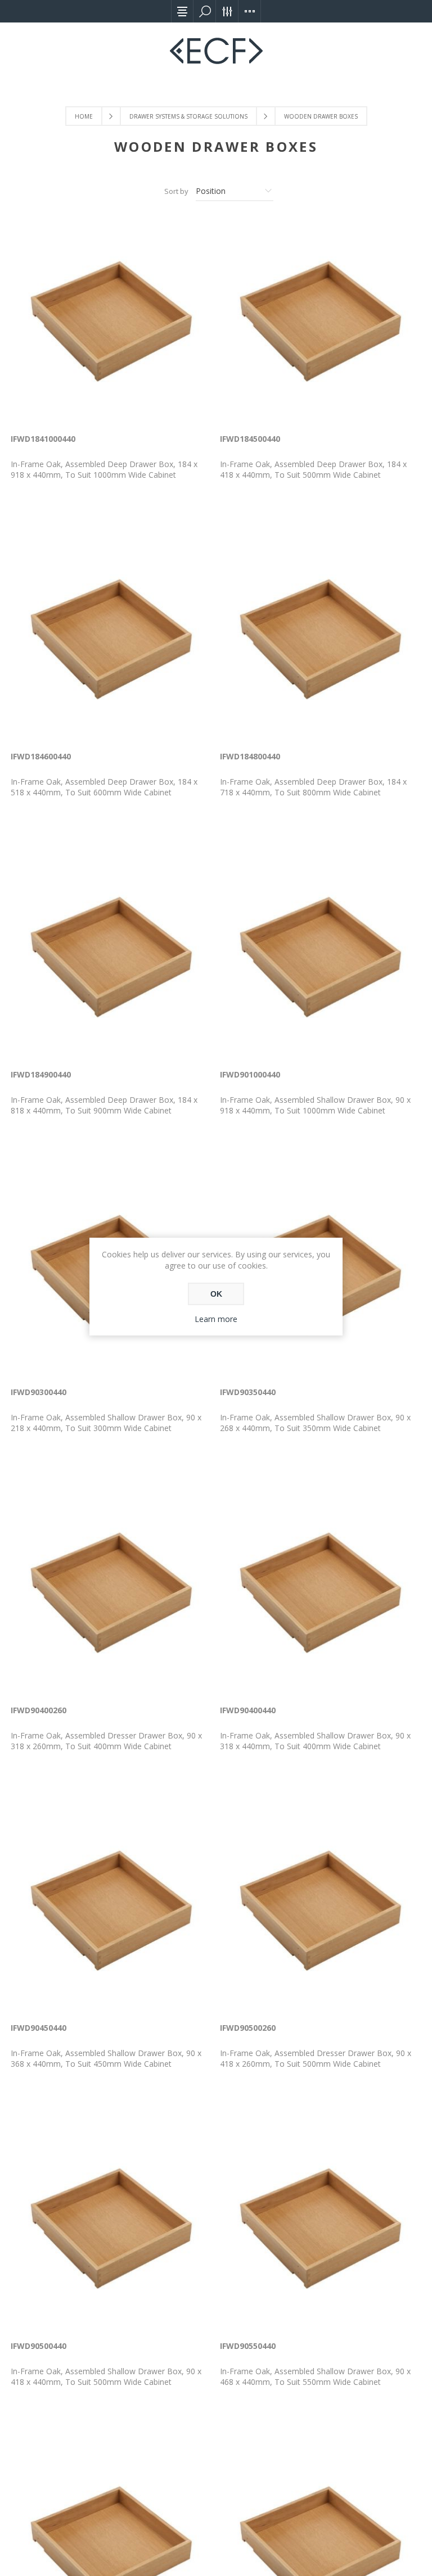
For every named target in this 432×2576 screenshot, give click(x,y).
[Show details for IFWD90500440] (111, 2229)
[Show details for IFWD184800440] (321, 640)
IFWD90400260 (39, 1710)
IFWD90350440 (248, 1392)
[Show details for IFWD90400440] (321, 1593)
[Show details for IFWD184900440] (111, 957)
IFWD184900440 (41, 1074)
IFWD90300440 (39, 1392)
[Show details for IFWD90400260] (111, 1593)
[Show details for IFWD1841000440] (111, 322)
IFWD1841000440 (43, 439)
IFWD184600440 (41, 756)
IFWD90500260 (248, 2028)
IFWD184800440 (250, 756)
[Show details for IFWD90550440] (321, 2229)
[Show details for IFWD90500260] (321, 1911)
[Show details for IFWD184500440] (321, 322)
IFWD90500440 (39, 2346)
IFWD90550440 (248, 2346)
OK (216, 1294)
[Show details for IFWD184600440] (111, 640)
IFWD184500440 (250, 439)
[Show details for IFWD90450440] (111, 1911)
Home (84, 116)
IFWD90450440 (39, 2028)
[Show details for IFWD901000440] (321, 957)
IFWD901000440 (250, 1074)
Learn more (216, 1319)
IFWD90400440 (248, 1710)
